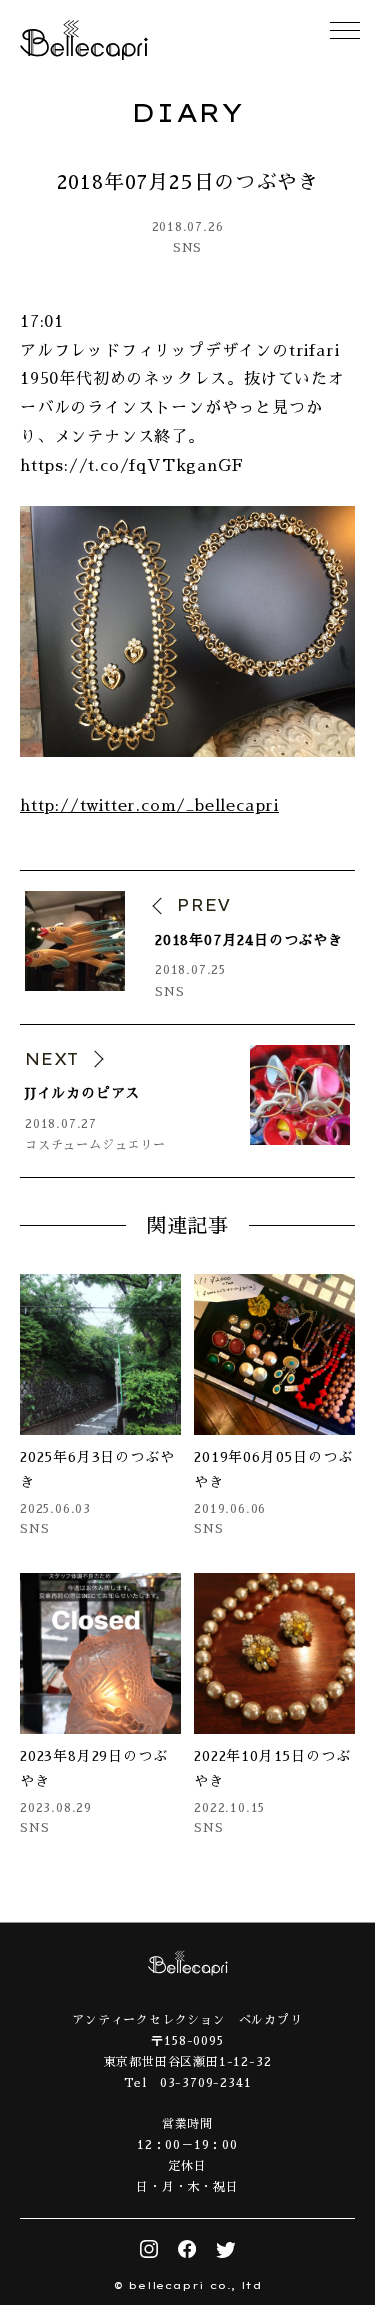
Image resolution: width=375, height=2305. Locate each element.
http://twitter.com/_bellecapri (149, 806)
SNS (187, 248)
